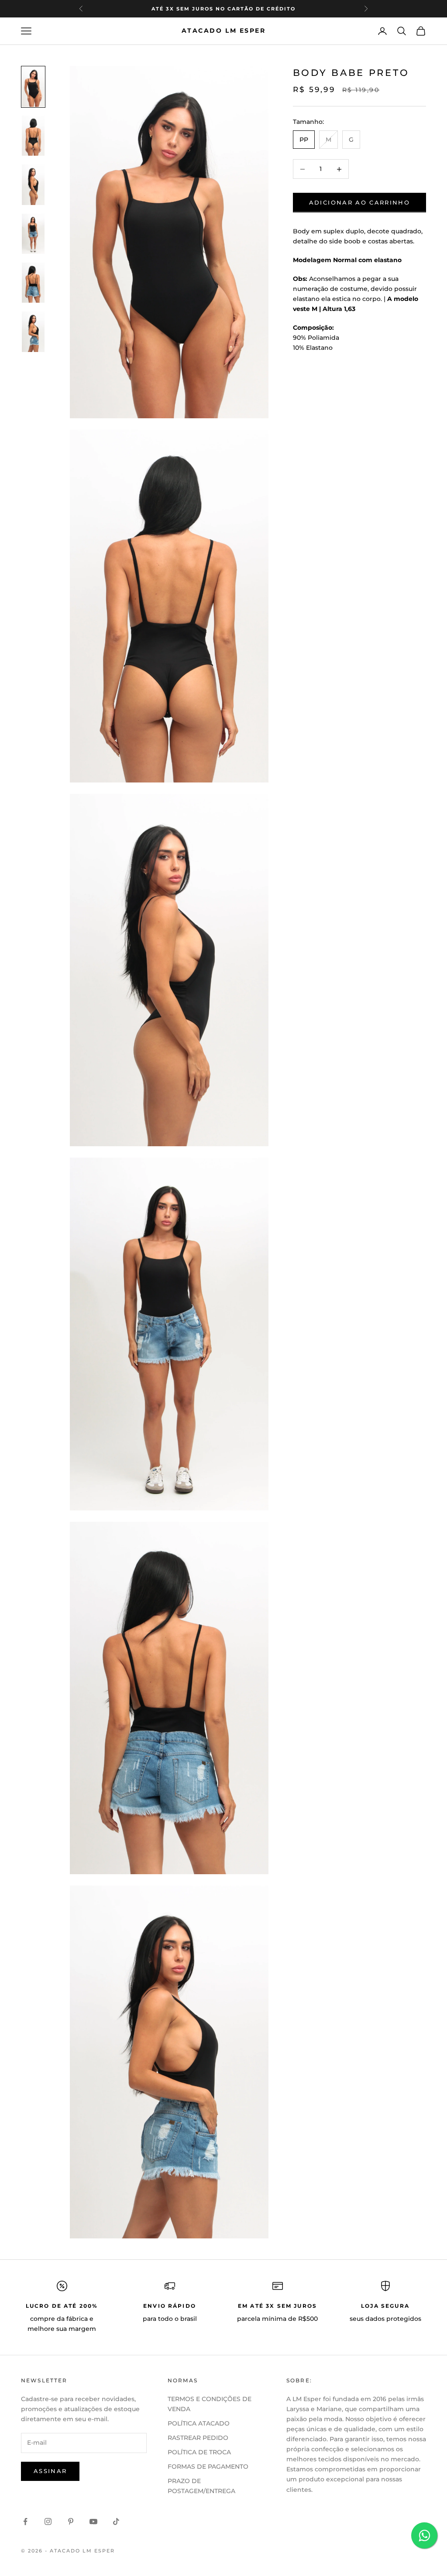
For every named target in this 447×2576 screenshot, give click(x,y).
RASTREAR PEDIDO (198, 2438)
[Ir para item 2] (33, 136)
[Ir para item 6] (33, 331)
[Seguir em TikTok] (116, 2521)
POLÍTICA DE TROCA (199, 2452)
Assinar (50, 2471)
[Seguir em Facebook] (25, 2521)
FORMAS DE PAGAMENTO (208, 2467)
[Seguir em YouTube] (93, 2521)
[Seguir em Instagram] (48, 2521)
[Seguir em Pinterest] (71, 2521)
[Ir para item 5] (33, 283)
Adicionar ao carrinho (359, 202)
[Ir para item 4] (33, 234)
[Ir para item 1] (33, 87)
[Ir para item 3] (33, 184)
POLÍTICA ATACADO (199, 2423)
